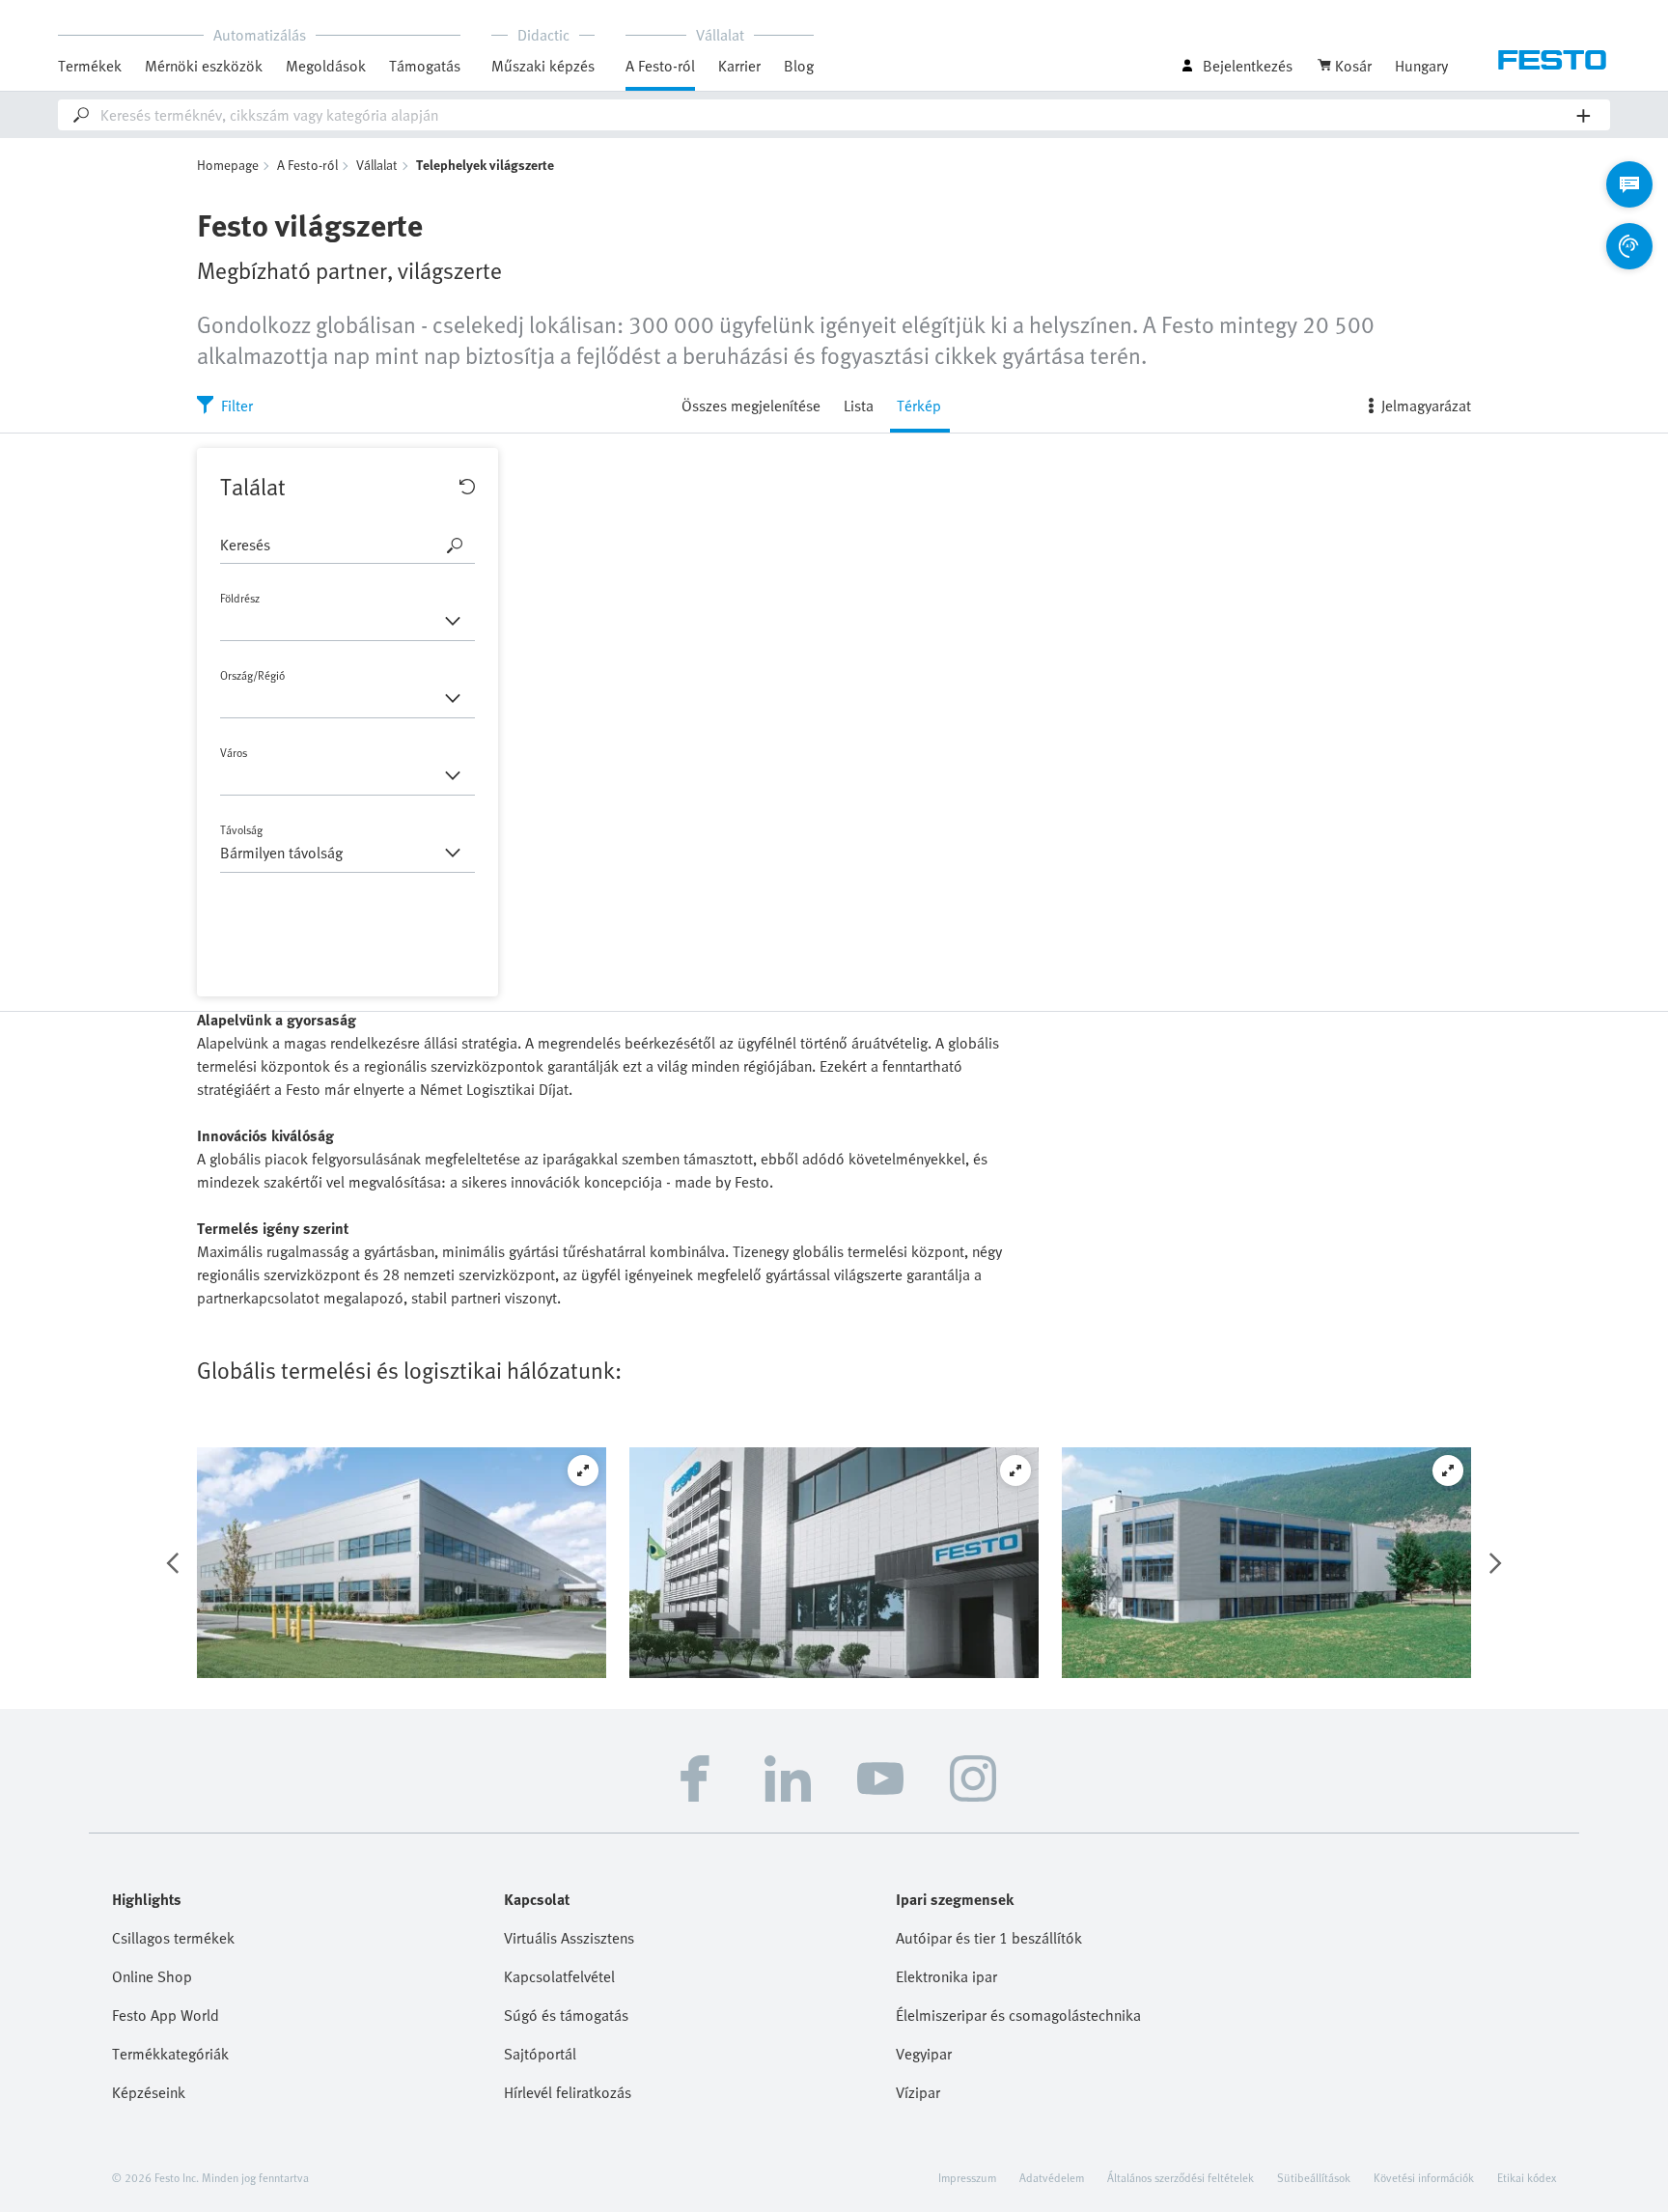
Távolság (281, 842)
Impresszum (967, 2177)
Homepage (228, 165)
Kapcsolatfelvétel (559, 1976)
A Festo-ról (307, 165)
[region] (834, 722)
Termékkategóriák (170, 2054)
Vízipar (918, 2092)
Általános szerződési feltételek (1181, 2177)
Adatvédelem (1052, 2177)
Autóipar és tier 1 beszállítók (989, 1938)
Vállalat (377, 165)
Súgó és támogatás (566, 2015)
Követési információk (1424, 2177)
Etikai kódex (1527, 2177)
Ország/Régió (252, 675)
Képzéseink (149, 2092)
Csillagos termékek (173, 1938)
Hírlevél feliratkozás (568, 2092)
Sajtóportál (540, 2054)
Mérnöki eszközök (204, 66)
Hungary (1421, 66)
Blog (799, 66)
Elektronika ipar (946, 1976)
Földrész (240, 598)
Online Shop (152, 1976)
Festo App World (166, 2015)
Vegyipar (924, 2054)
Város (234, 752)
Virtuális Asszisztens (569, 1938)
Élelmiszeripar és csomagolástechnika (1018, 2015)
